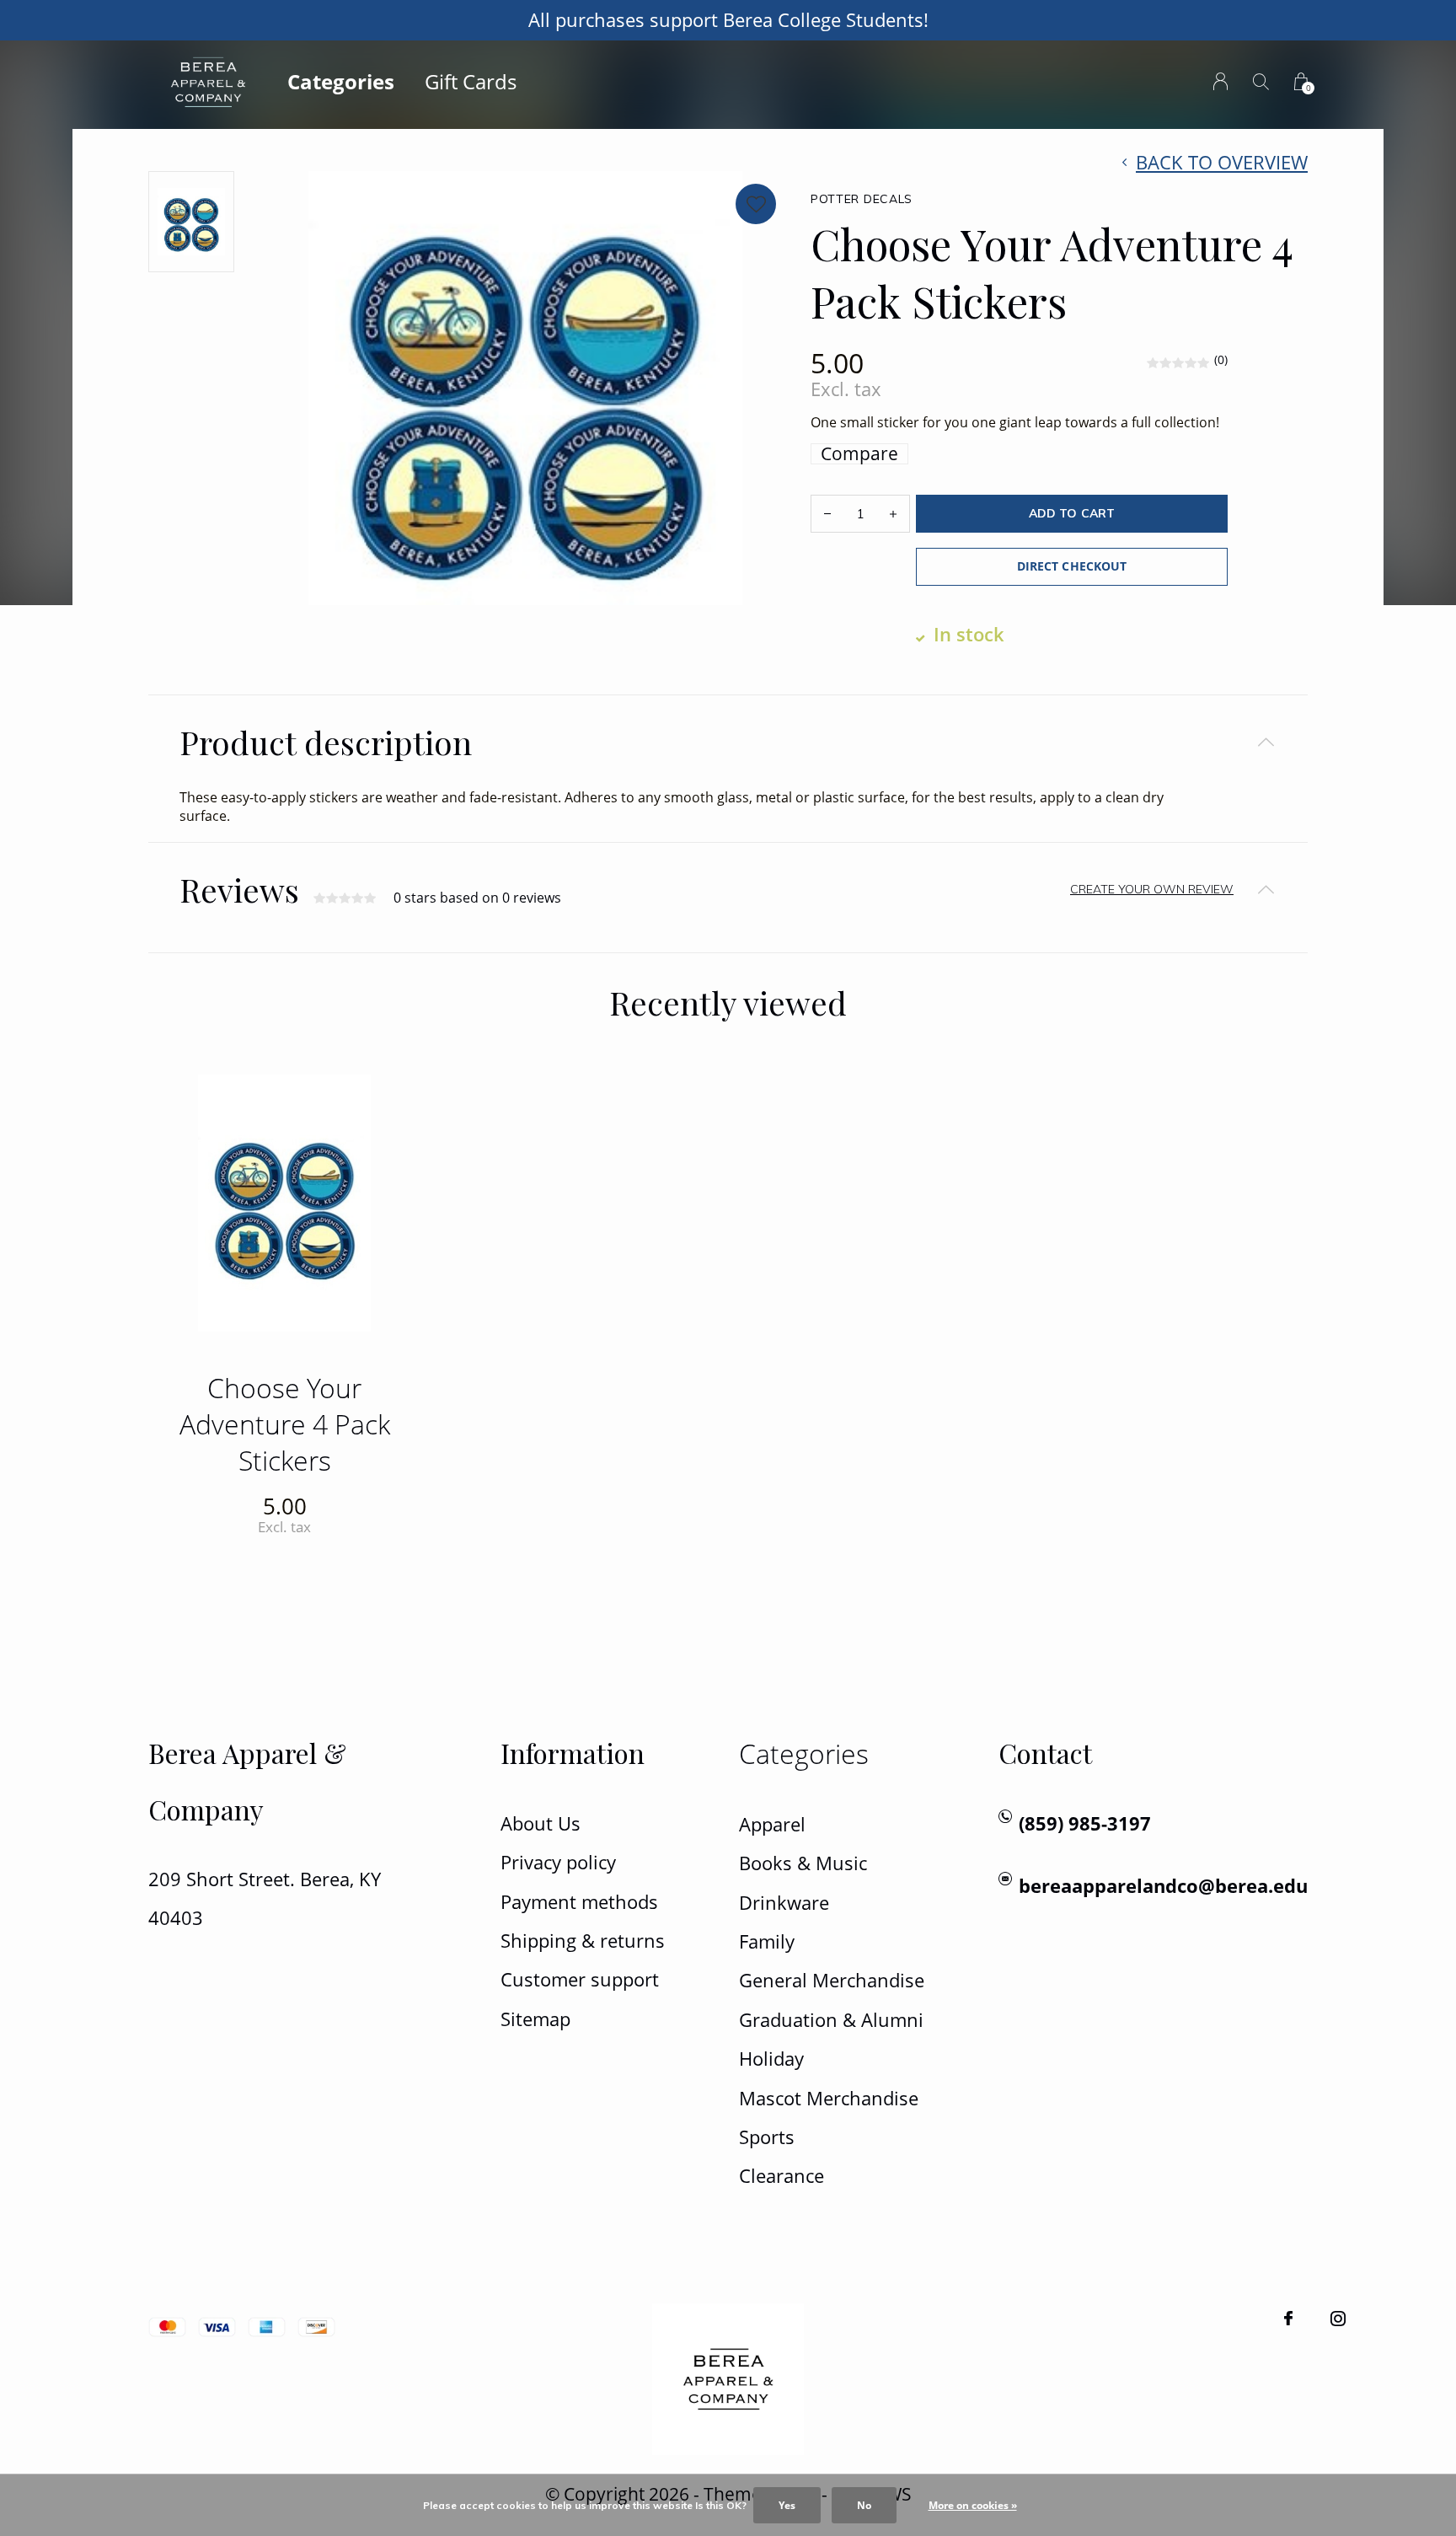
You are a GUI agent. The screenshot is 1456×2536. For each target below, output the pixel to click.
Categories (341, 81)
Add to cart (1071, 513)
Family (767, 1941)
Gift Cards (471, 81)
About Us (541, 1823)
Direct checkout (1071, 566)
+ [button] (893, 514)
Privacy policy (558, 1862)
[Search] (1261, 81)
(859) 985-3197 (1085, 1823)
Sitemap (535, 2019)
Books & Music (803, 1863)
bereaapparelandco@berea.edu (1163, 1886)
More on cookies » (973, 2505)
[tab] (728, 742)
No (864, 2505)
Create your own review (1152, 889)
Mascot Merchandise (829, 2098)
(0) (1221, 359)
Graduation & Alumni (831, 2020)
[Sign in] (1220, 81)
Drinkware (784, 1903)
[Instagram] (1338, 2319)
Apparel (772, 1824)
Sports (767, 2137)
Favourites (756, 204)
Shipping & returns (583, 1941)
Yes (787, 2505)
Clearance (782, 2176)
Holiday (771, 2059)
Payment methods (579, 1902)
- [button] (827, 514)
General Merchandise (832, 1980)
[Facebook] (1288, 2319)
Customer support (580, 1979)
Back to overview (1222, 162)
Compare (859, 454)
